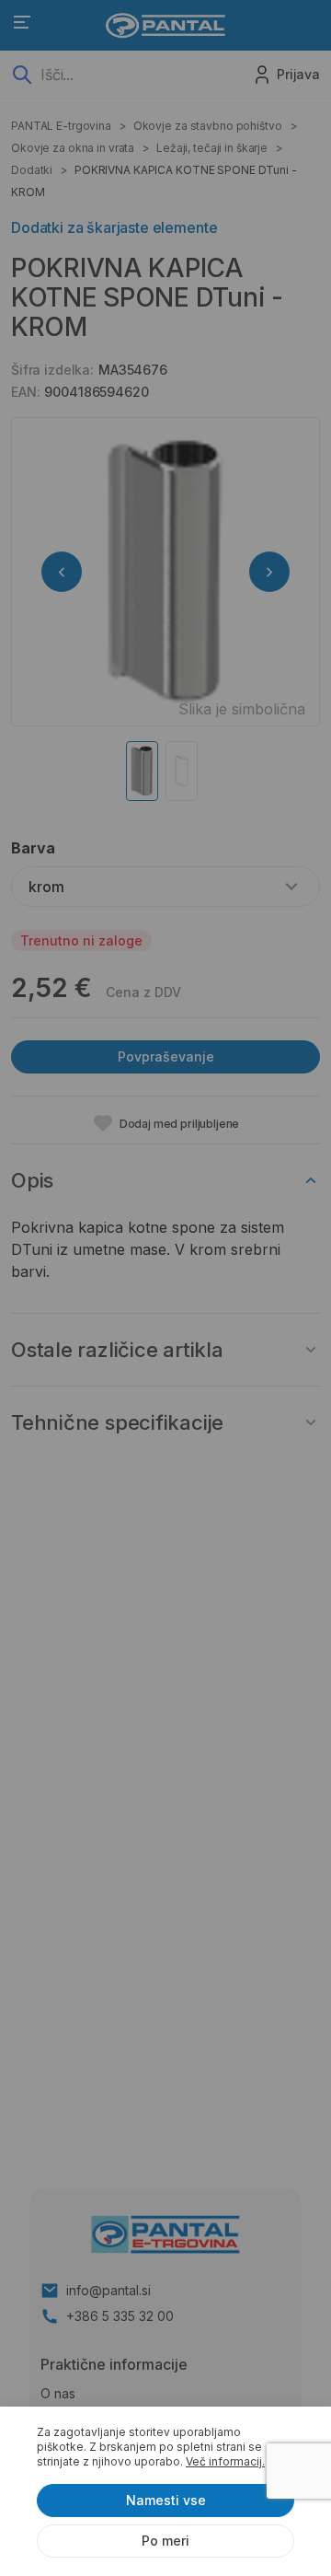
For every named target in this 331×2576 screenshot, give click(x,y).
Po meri (165, 2541)
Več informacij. (225, 2461)
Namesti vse (166, 2500)
